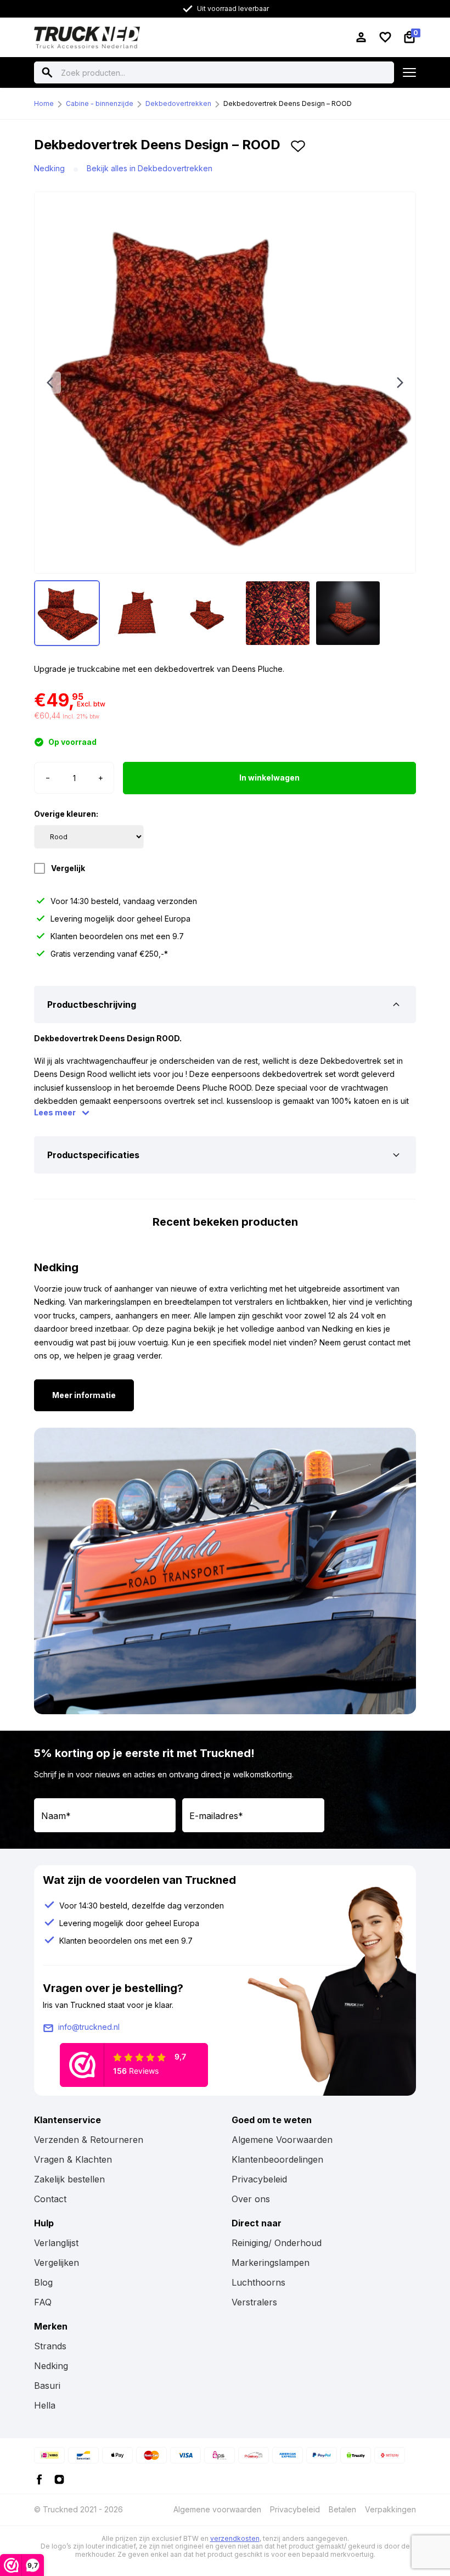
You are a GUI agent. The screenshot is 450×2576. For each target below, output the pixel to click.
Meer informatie (84, 1395)
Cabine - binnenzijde (100, 103)
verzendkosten (235, 2538)
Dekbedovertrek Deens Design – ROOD (288, 103)
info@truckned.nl (89, 2027)
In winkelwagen (269, 778)
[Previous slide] (50, 383)
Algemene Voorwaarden (282, 2140)
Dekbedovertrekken (178, 103)
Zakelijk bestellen (69, 2179)
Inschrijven (360, 1815)
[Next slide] (400, 383)
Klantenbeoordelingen (277, 2159)
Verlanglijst (56, 2243)
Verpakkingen (390, 2509)
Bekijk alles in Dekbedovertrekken (150, 168)
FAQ (43, 2302)
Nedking (49, 168)
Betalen (342, 2509)
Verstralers (254, 2302)
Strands (50, 2346)
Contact (50, 2199)
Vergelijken (57, 2263)
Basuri (47, 2386)
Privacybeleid (259, 2179)
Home (44, 103)
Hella (45, 2405)
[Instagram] (59, 2479)
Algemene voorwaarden (217, 2509)
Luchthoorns (258, 2282)
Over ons (251, 2199)
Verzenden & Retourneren (89, 2140)
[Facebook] (40, 2479)
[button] (298, 149)
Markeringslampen (271, 2263)
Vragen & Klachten (73, 2159)
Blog (43, 2282)
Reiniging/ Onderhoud (277, 2243)
